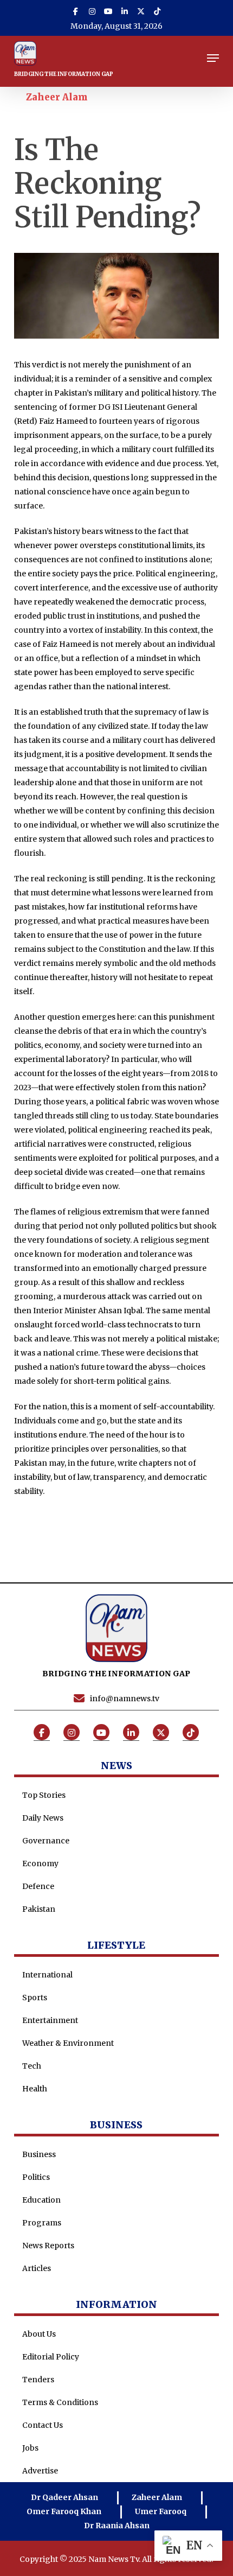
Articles (37, 2268)
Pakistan (39, 1909)
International (47, 1975)
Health (35, 2089)
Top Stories (44, 1795)
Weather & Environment (68, 2043)
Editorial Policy (51, 2357)
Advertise (40, 2471)
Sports (35, 1998)
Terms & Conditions (60, 2402)
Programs (42, 2223)
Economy (40, 1863)
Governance (46, 1841)
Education (41, 2200)
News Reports (48, 2246)
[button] (213, 58)
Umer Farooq (161, 2511)
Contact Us (43, 2425)
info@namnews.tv (125, 1699)
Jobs (30, 2448)
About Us (39, 2334)
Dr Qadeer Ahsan (64, 2497)
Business (39, 2154)
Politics (36, 2177)
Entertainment (50, 2020)
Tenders (38, 2380)
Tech (32, 2066)
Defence (38, 1886)
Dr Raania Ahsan (117, 2526)
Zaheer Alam (57, 97)
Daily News (43, 1818)
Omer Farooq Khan (64, 2511)
